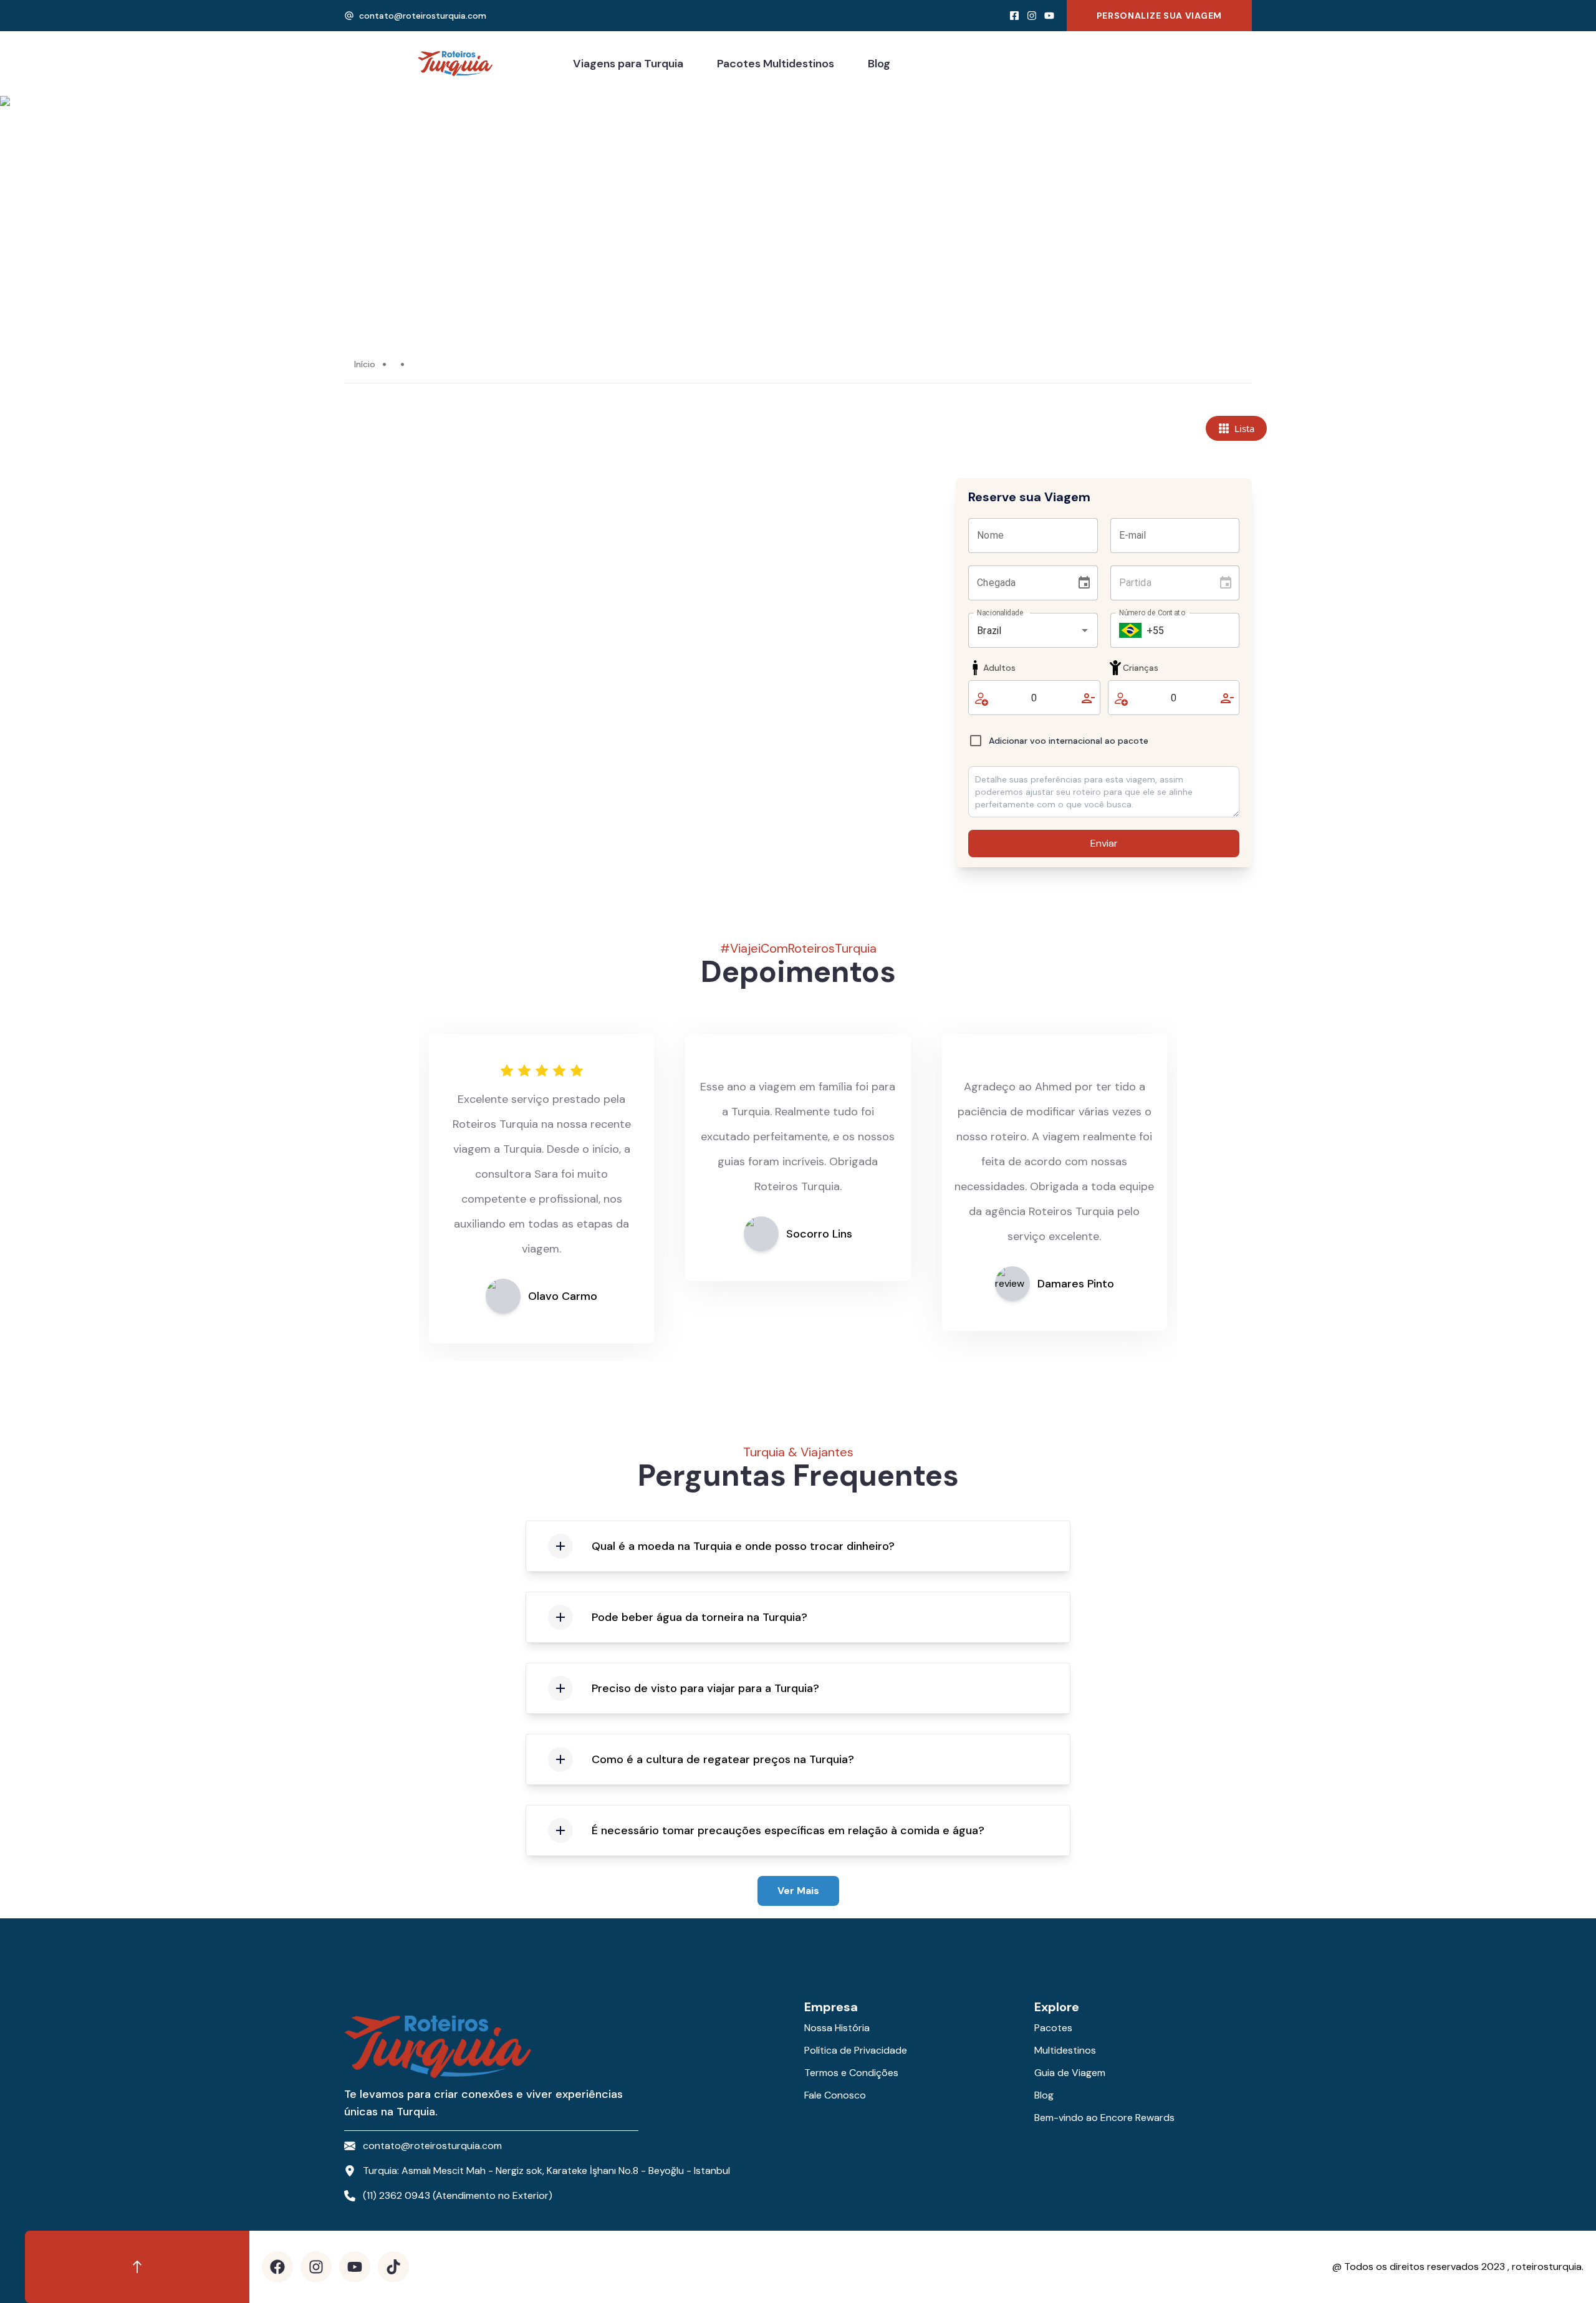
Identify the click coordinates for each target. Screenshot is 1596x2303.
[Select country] (1130, 630)
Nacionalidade (1000, 613)
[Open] (1085, 630)
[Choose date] (1084, 583)
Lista (1244, 428)
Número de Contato (1152, 613)
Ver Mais (798, 1891)
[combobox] (1015, 630)
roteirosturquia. (1548, 2267)
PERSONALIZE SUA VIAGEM (1159, 16)
